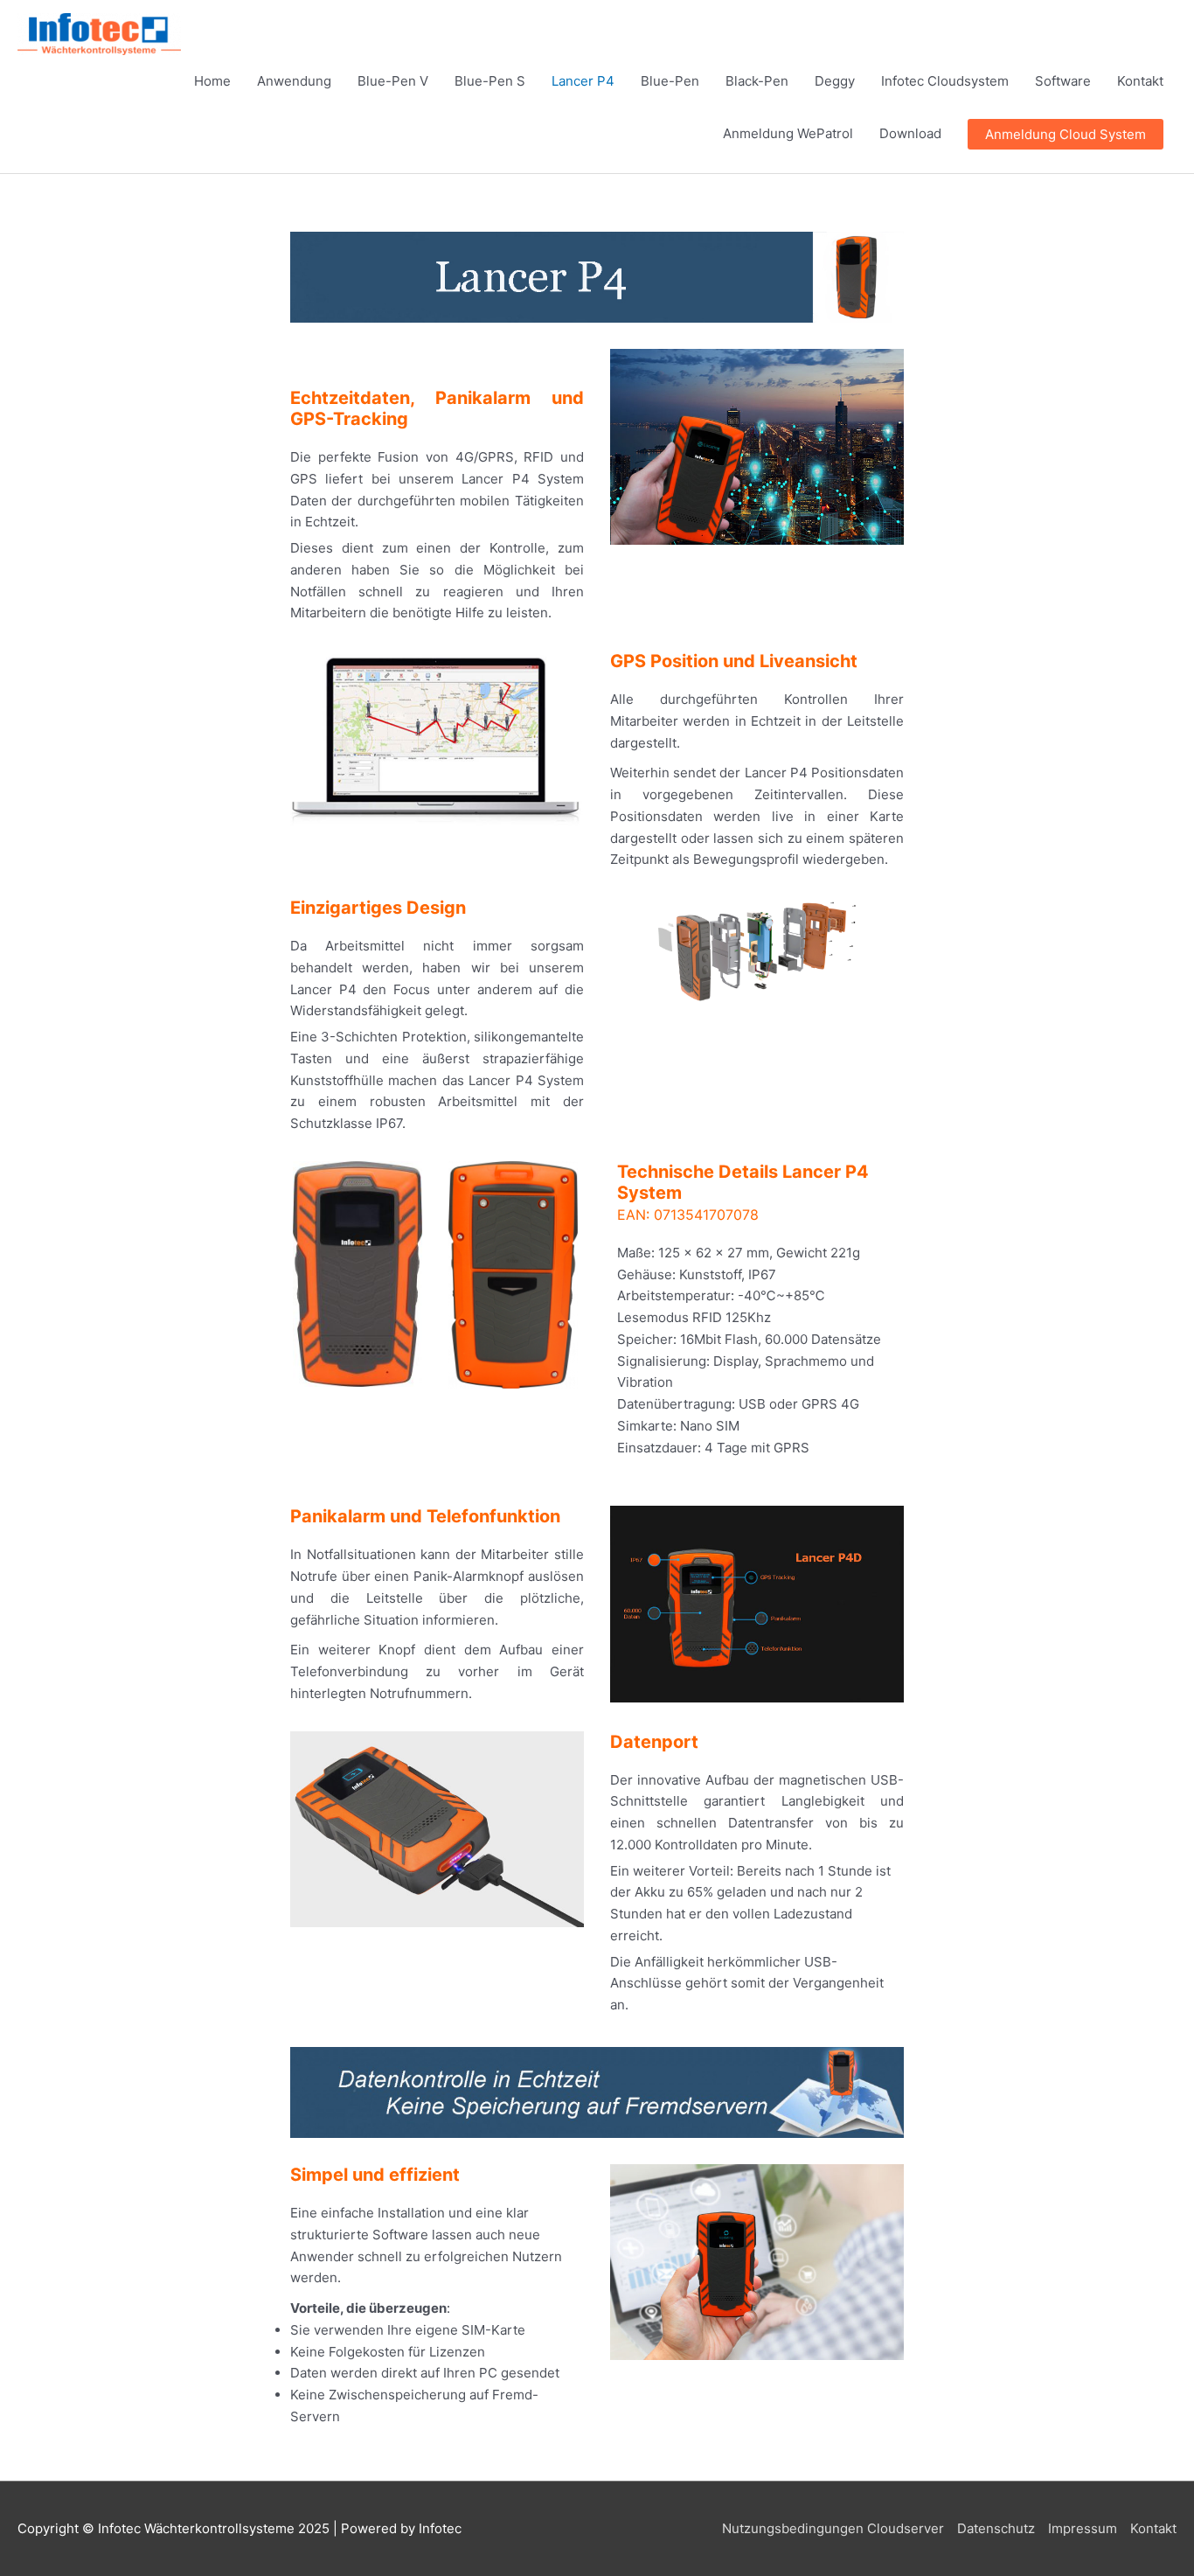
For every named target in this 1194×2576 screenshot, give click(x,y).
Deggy (835, 81)
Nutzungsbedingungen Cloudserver (833, 2528)
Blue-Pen (670, 81)
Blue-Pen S (490, 81)
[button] (1066, 134)
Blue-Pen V (393, 81)
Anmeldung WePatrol (788, 133)
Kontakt (1140, 81)
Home (212, 81)
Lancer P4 (583, 81)
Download (910, 133)
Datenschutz (996, 2528)
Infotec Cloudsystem (945, 81)
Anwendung (294, 81)
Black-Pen (757, 81)
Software (1063, 81)
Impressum (1083, 2528)
